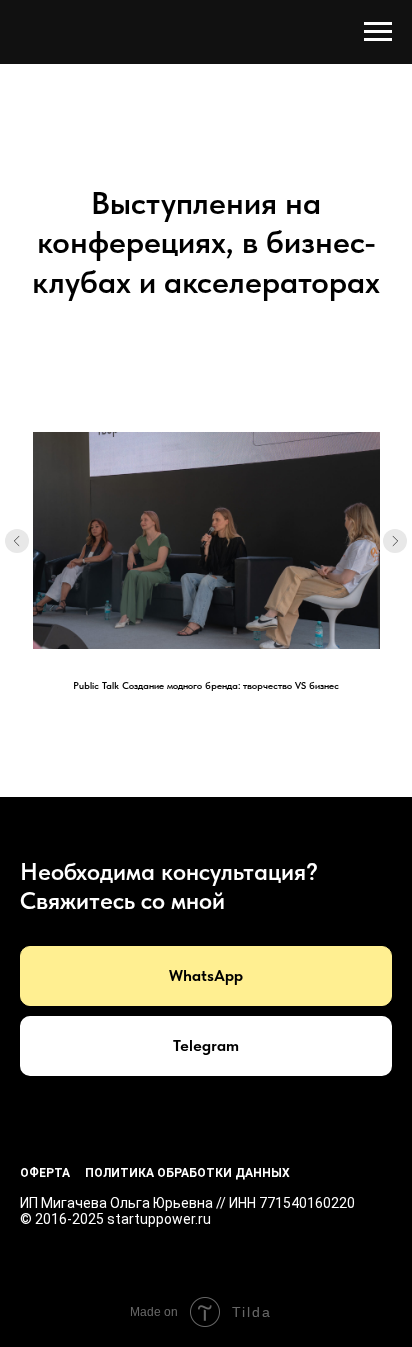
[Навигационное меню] (378, 32)
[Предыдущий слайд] (17, 541)
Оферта (45, 1173)
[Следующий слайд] (395, 541)
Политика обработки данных (187, 1173)
